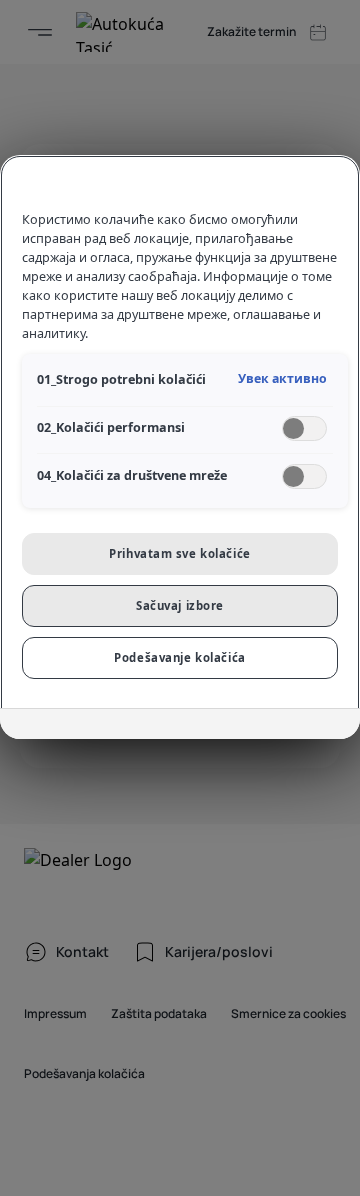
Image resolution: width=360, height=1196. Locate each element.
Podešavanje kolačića (179, 657)
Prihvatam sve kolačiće (180, 553)
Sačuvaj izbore (180, 605)
